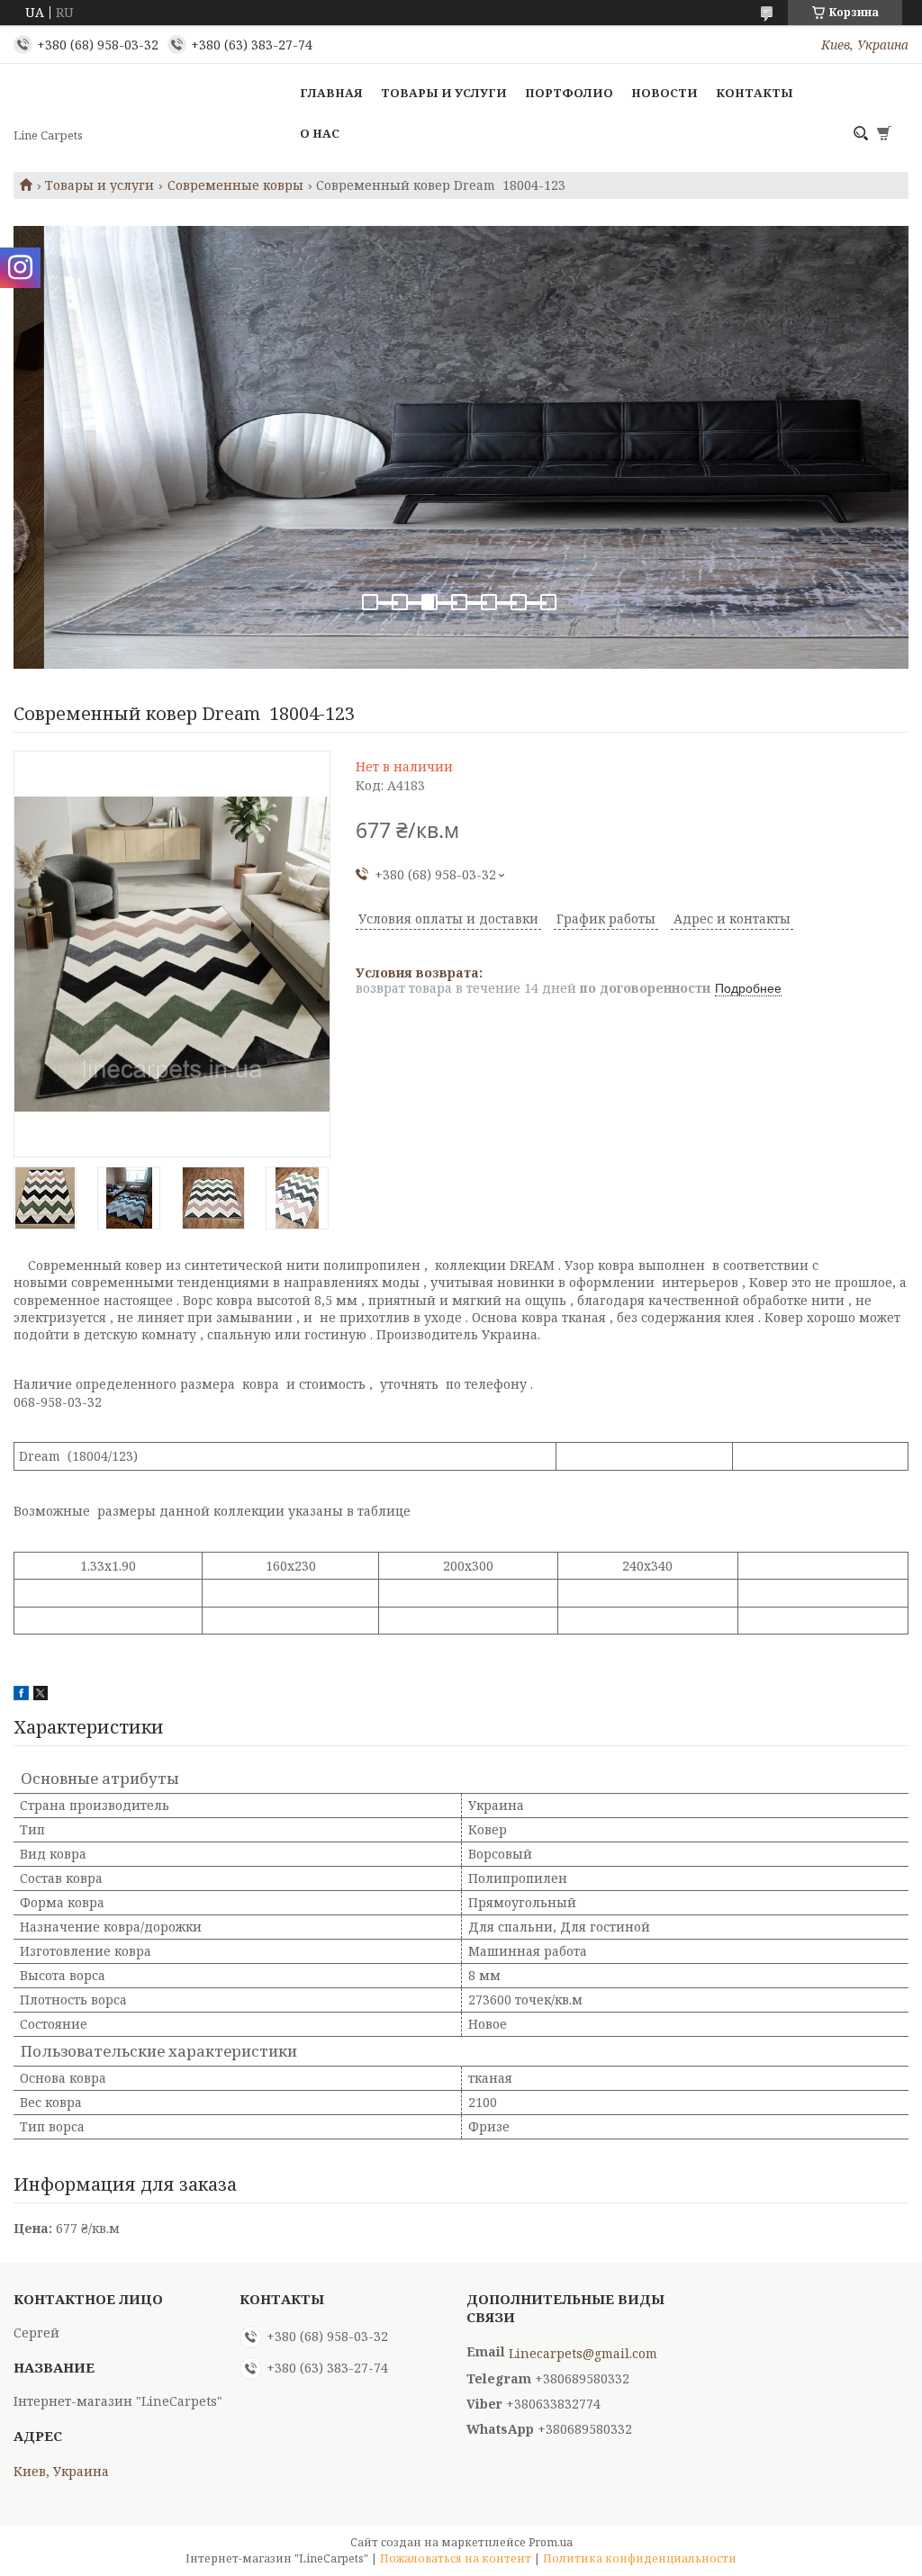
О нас (320, 133)
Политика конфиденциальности (640, 2558)
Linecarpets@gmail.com (583, 2354)
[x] (41, 1695)
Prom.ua (551, 2542)
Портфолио (569, 93)
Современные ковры (235, 185)
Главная (331, 93)
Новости (664, 93)
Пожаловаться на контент (456, 2558)
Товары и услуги (444, 93)
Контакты (755, 93)
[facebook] (21, 1695)
